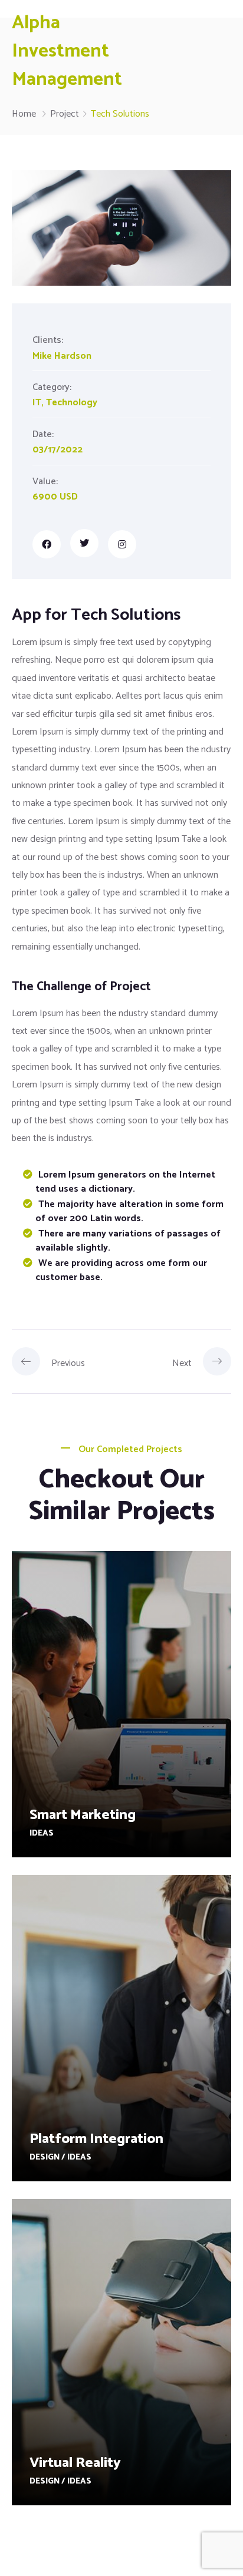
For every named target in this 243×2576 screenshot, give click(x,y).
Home (24, 114)
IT (37, 403)
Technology (72, 403)
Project (65, 114)
